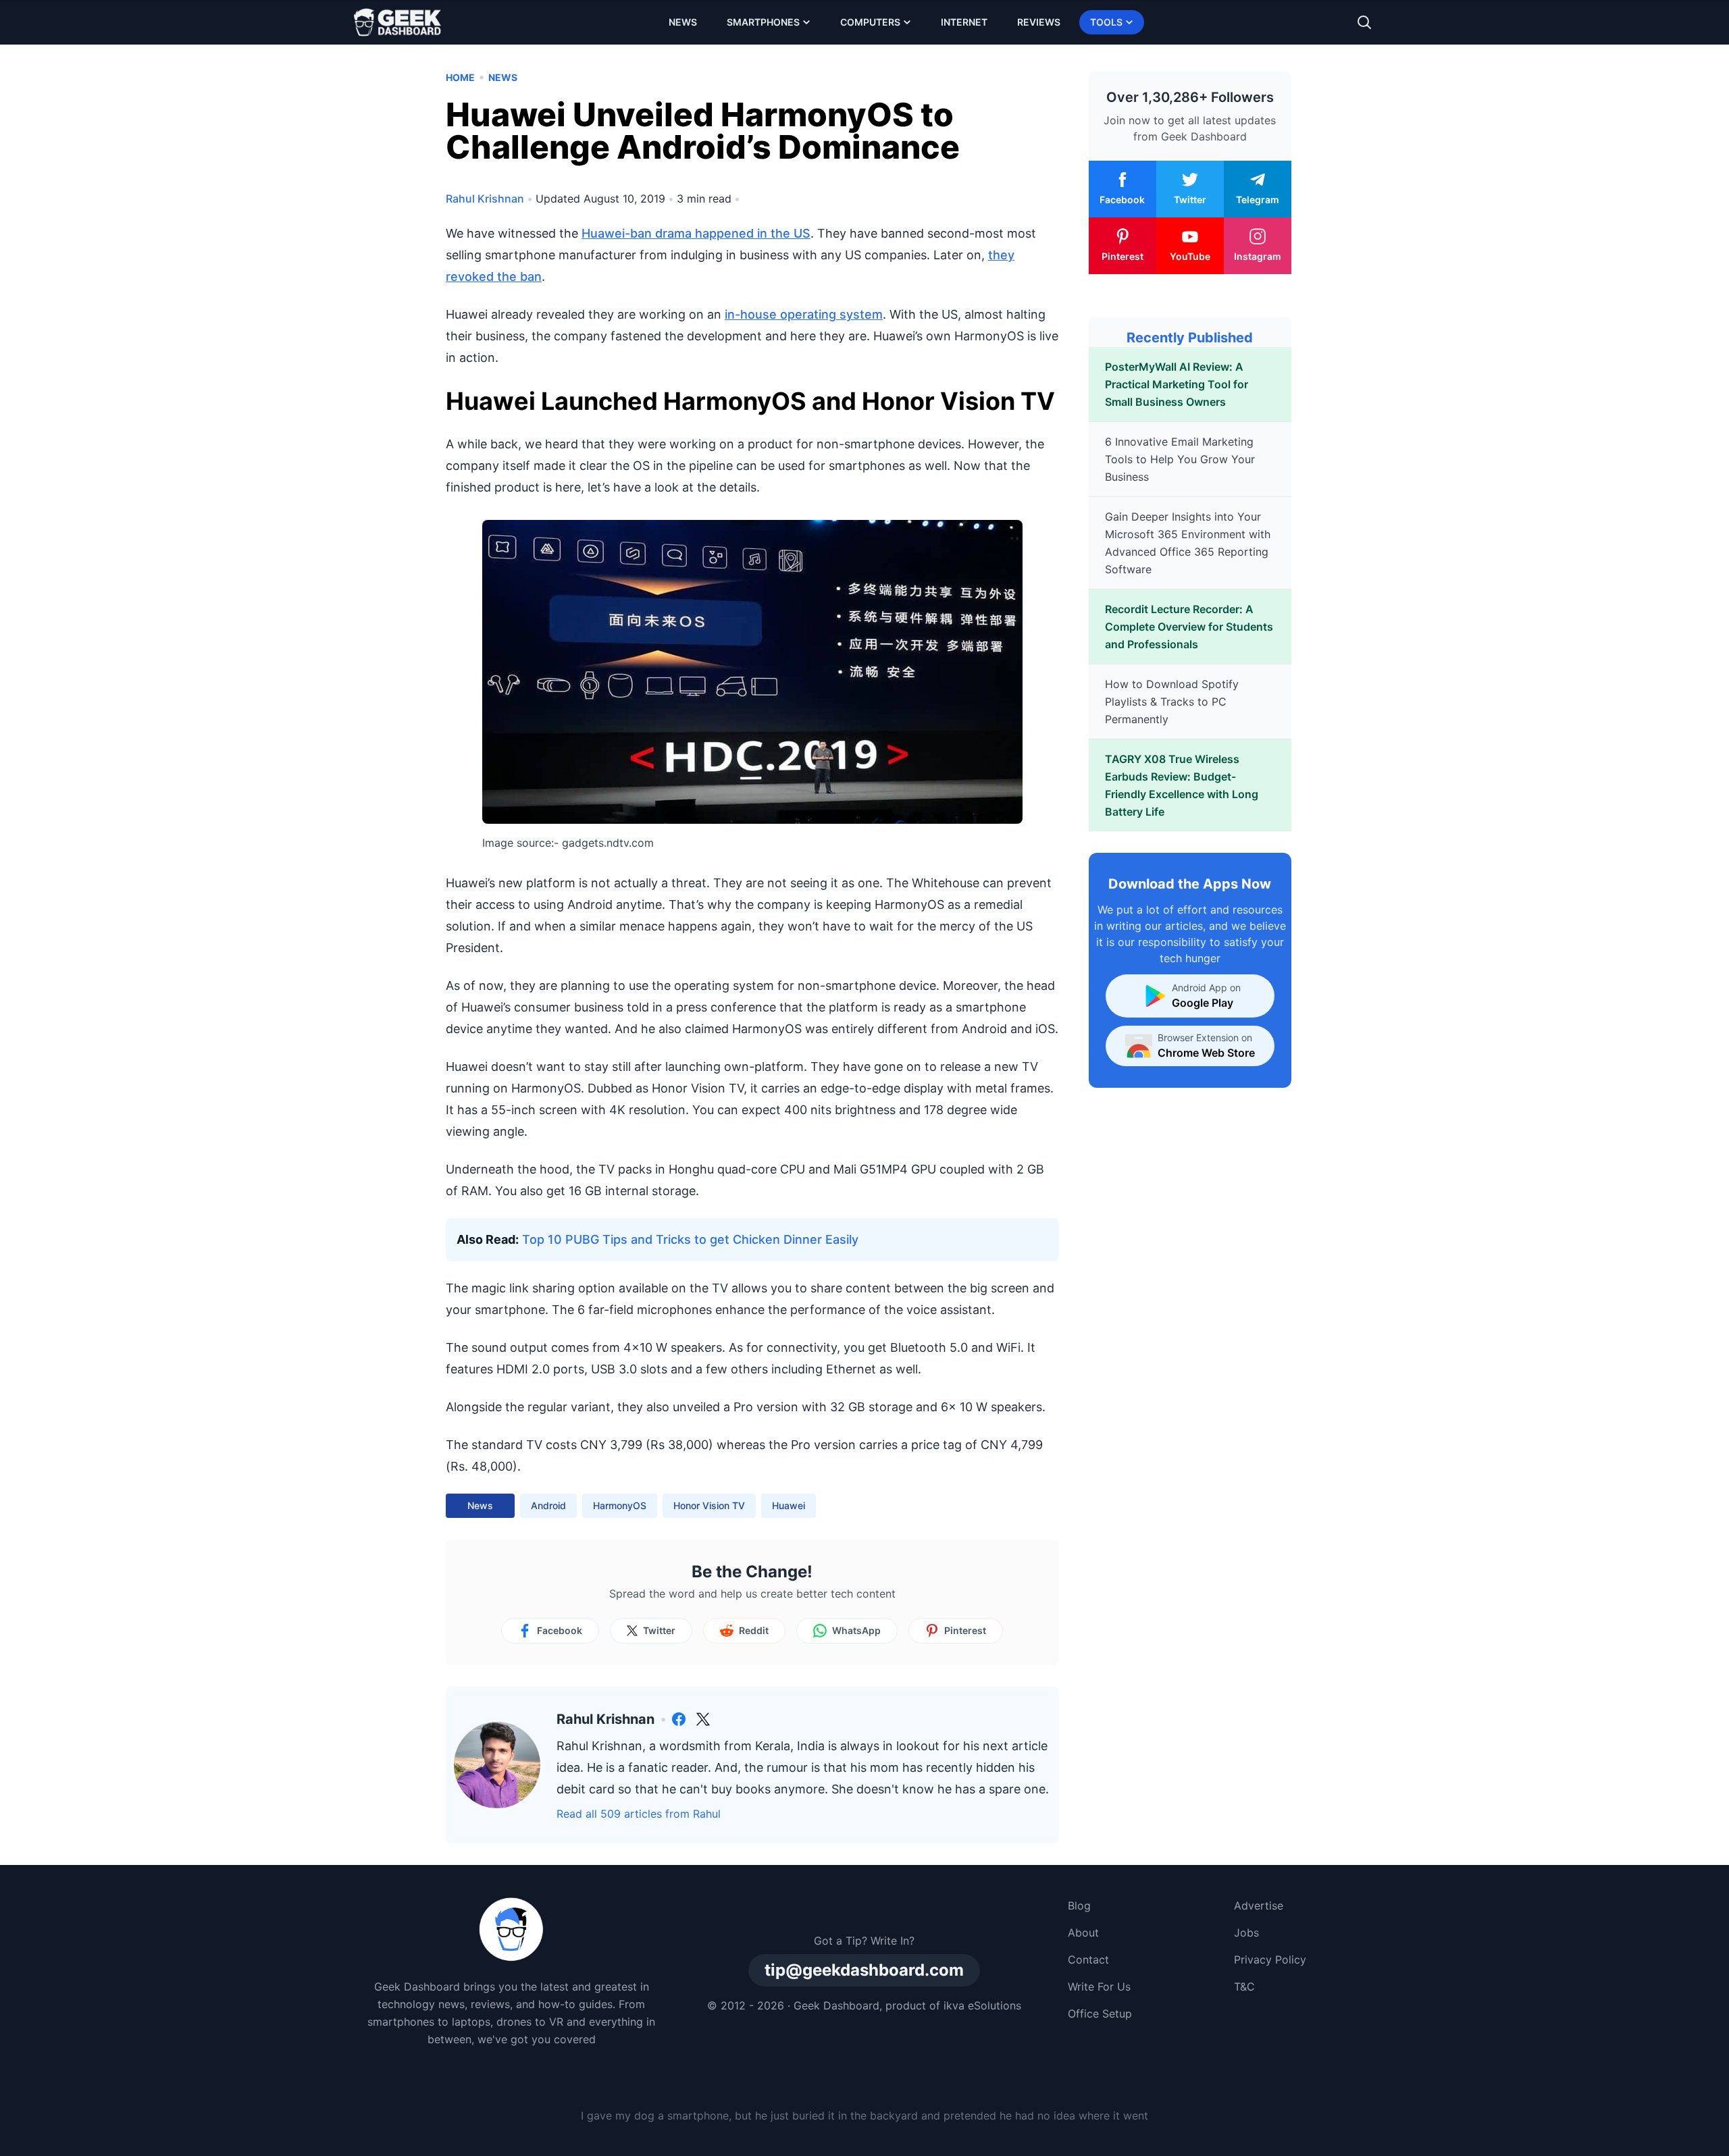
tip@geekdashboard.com (864, 1970)
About (1083, 1932)
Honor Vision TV (709, 1505)
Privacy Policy (1270, 1960)
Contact (1088, 1960)
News (683, 22)
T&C (1244, 1987)
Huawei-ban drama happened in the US (696, 233)
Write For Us (1099, 1987)
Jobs (1246, 1932)
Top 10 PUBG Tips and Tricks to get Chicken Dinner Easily (690, 1239)
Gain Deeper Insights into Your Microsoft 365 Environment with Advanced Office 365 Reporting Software (1188, 543)
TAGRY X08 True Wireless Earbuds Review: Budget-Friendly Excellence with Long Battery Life (1182, 785)
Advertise (1259, 1905)
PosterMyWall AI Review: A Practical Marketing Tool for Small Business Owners (1177, 384)
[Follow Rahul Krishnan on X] (703, 1719)
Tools (1106, 22)
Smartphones (763, 22)
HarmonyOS (620, 1505)
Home (460, 77)
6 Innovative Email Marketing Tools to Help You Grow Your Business (1180, 459)
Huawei (789, 1505)
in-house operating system (804, 314)
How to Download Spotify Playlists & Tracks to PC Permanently (1172, 702)
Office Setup (1100, 2014)
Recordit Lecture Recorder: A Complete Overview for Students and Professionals (1189, 627)
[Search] (1364, 22)
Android (548, 1505)
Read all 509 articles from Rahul (639, 1814)
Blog (1079, 1905)
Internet (964, 22)
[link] (679, 1719)
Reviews (1039, 22)
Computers (870, 22)
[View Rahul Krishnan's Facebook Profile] (679, 1719)
